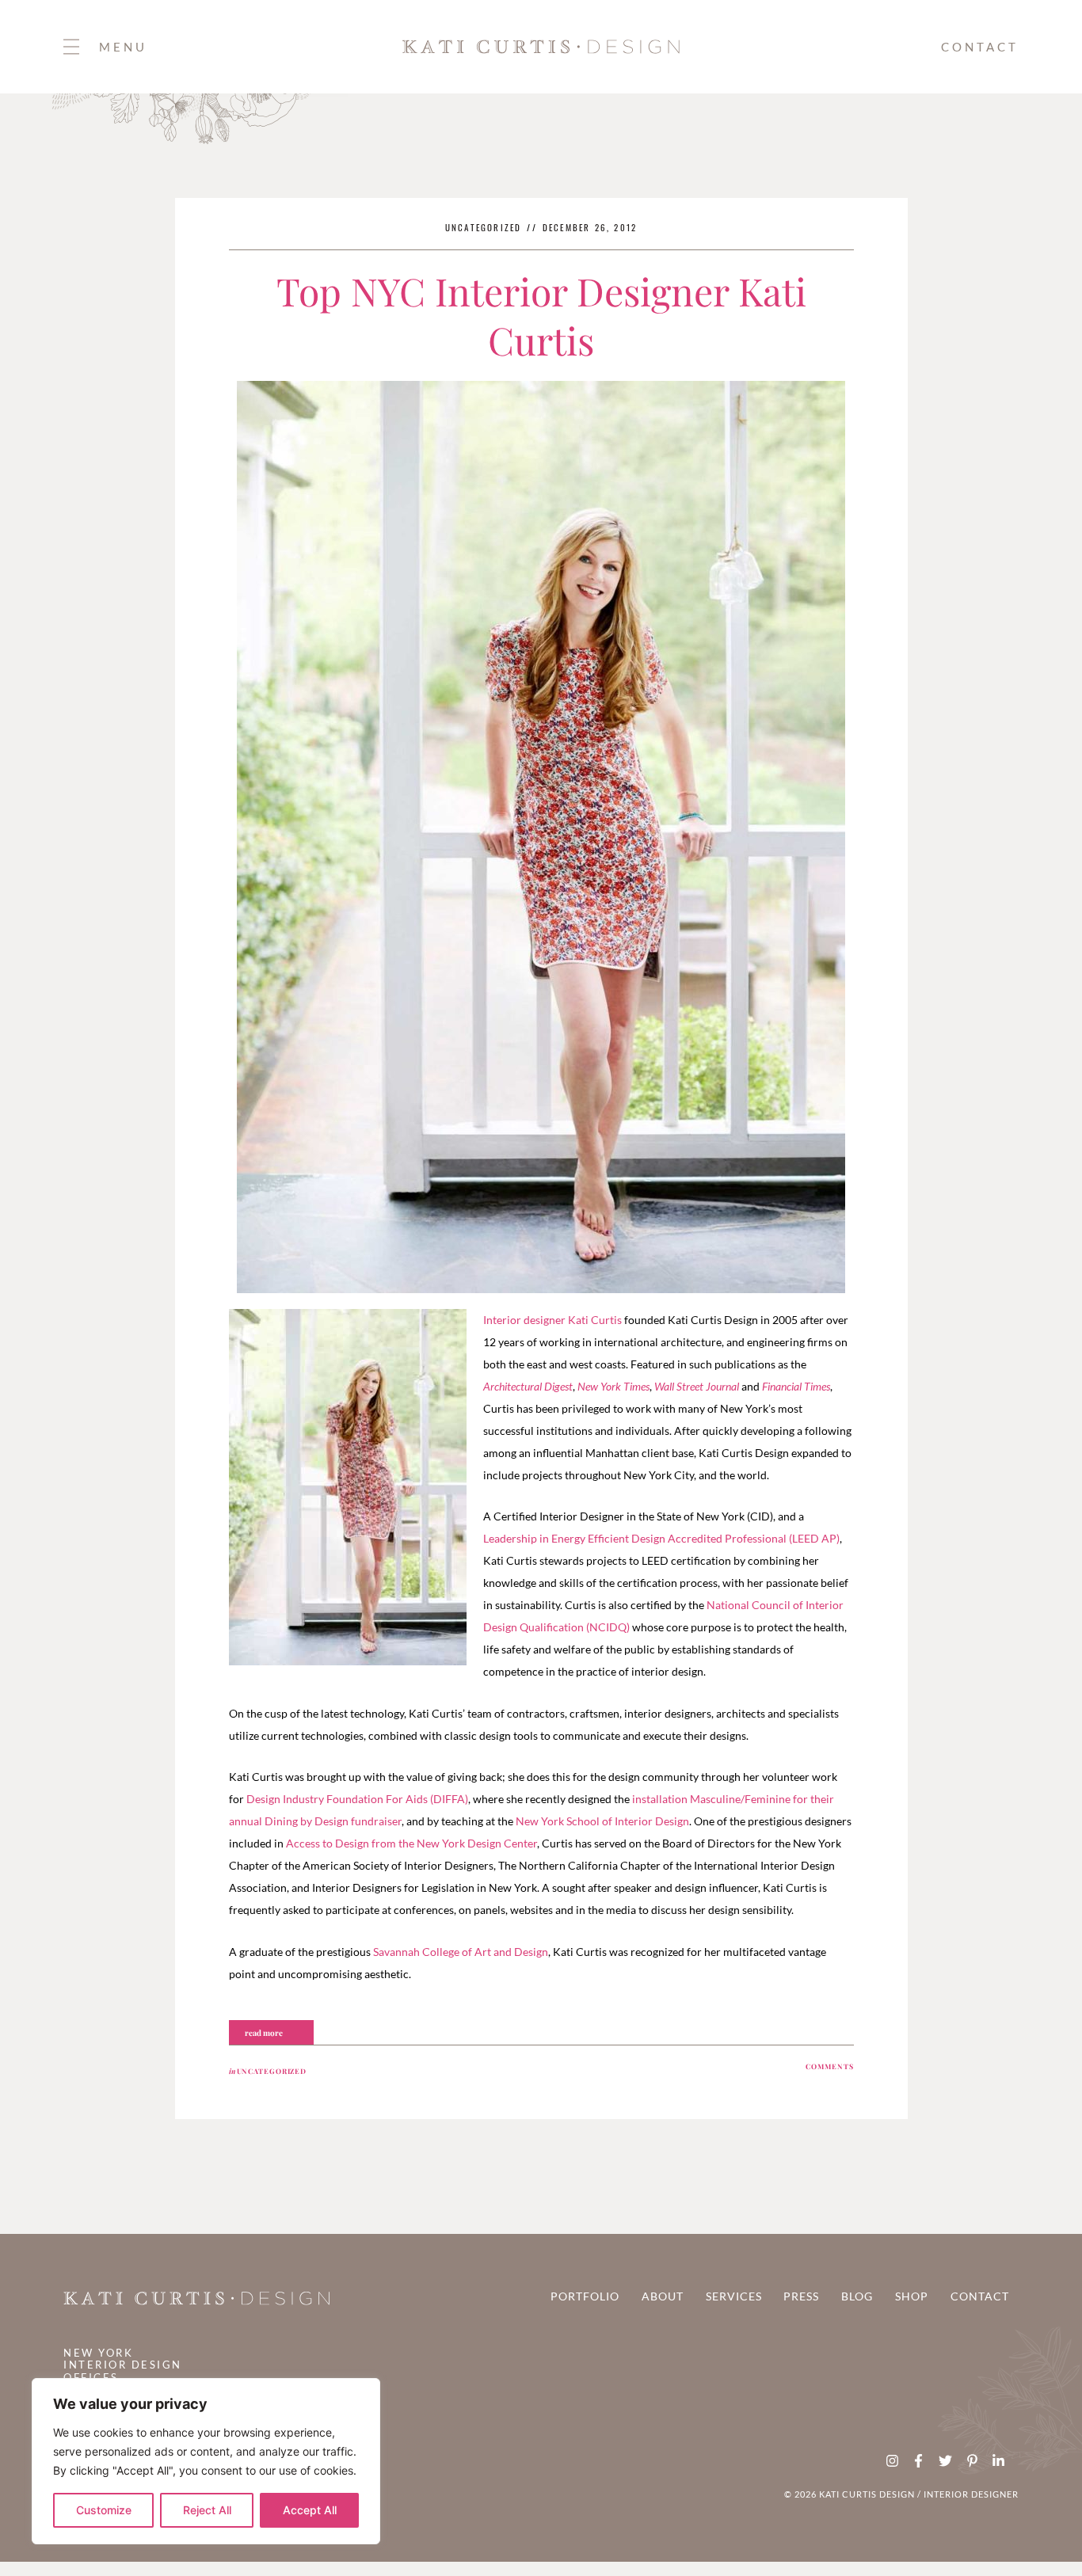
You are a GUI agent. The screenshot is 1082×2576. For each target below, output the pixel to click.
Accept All (310, 2510)
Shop (912, 2296)
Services (734, 2296)
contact (980, 47)
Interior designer (524, 1320)
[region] (206, 2461)
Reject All (207, 2510)
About (663, 2296)
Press (801, 2296)
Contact (980, 2296)
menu (123, 47)
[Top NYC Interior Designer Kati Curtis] (541, 837)
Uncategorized (484, 227)
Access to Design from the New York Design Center (411, 1843)
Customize (104, 2510)
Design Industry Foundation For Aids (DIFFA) (357, 1799)
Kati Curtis (595, 1320)
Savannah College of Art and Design (461, 1952)
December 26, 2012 (590, 227)
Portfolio (585, 2296)
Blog (857, 2296)
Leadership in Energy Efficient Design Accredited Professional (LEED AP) (661, 1538)
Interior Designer (970, 2494)
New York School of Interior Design (602, 1821)
